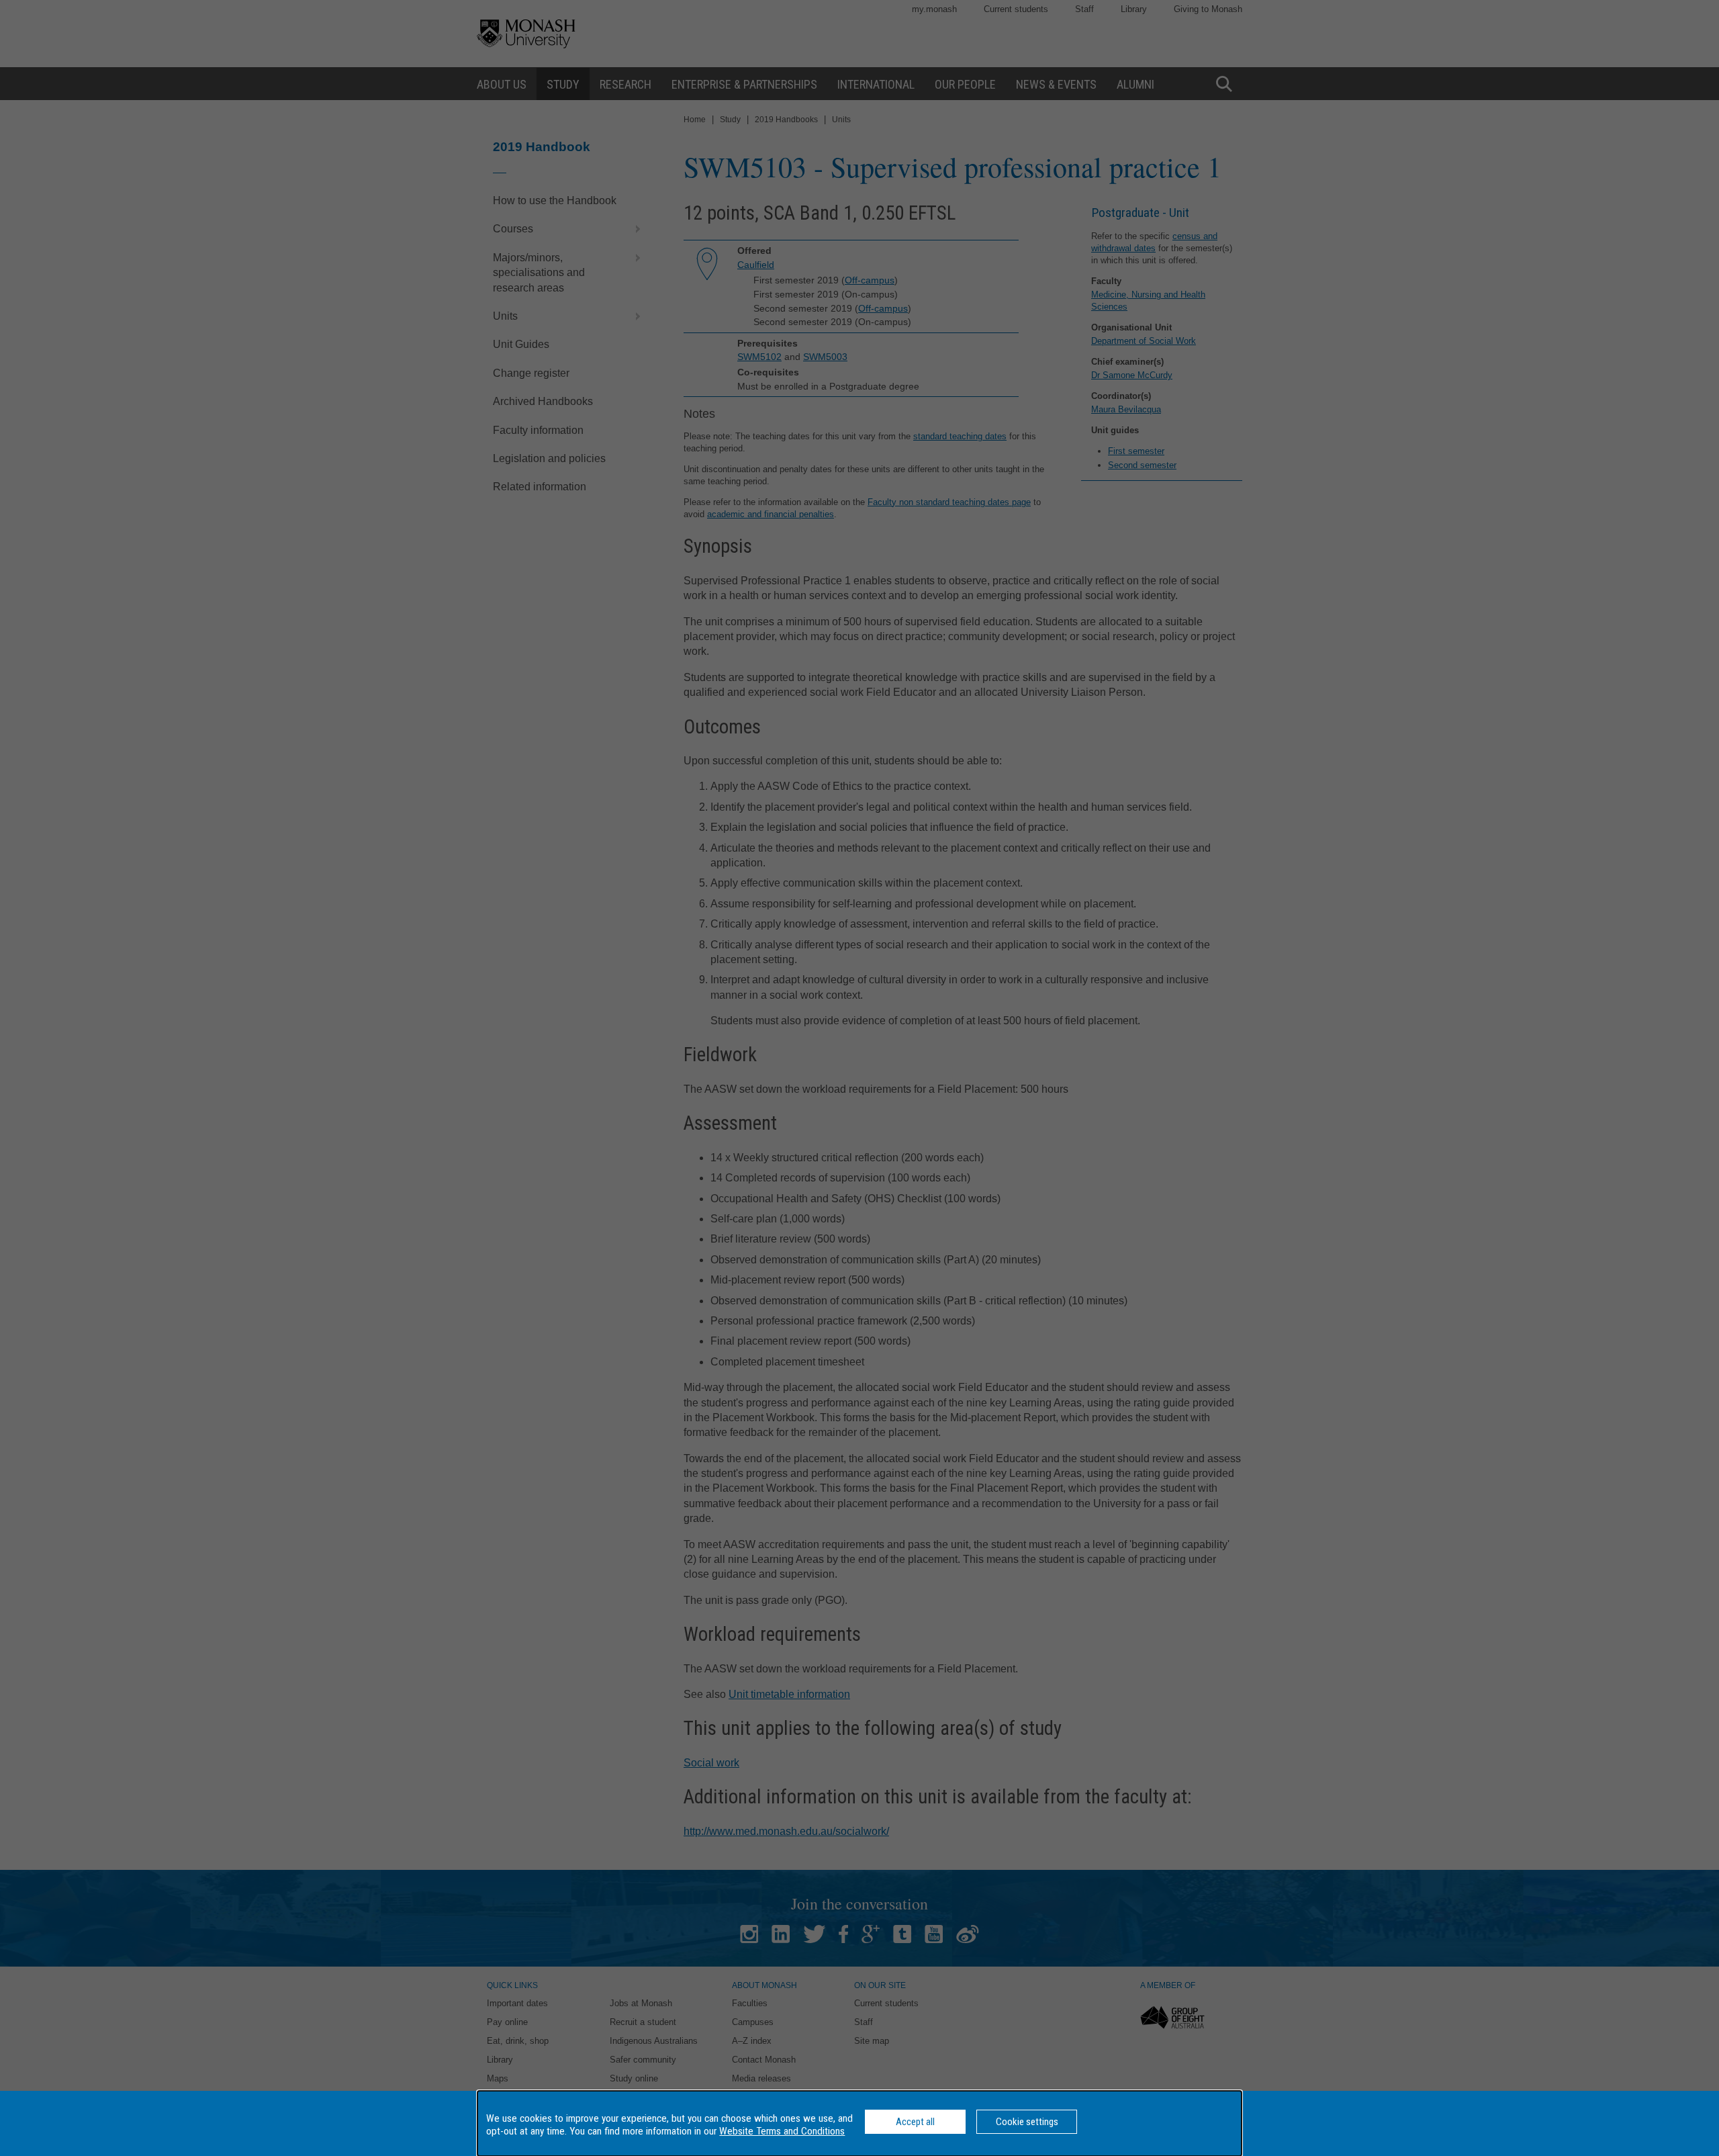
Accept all (915, 2122)
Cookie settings (1027, 2122)
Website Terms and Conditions (782, 2131)
